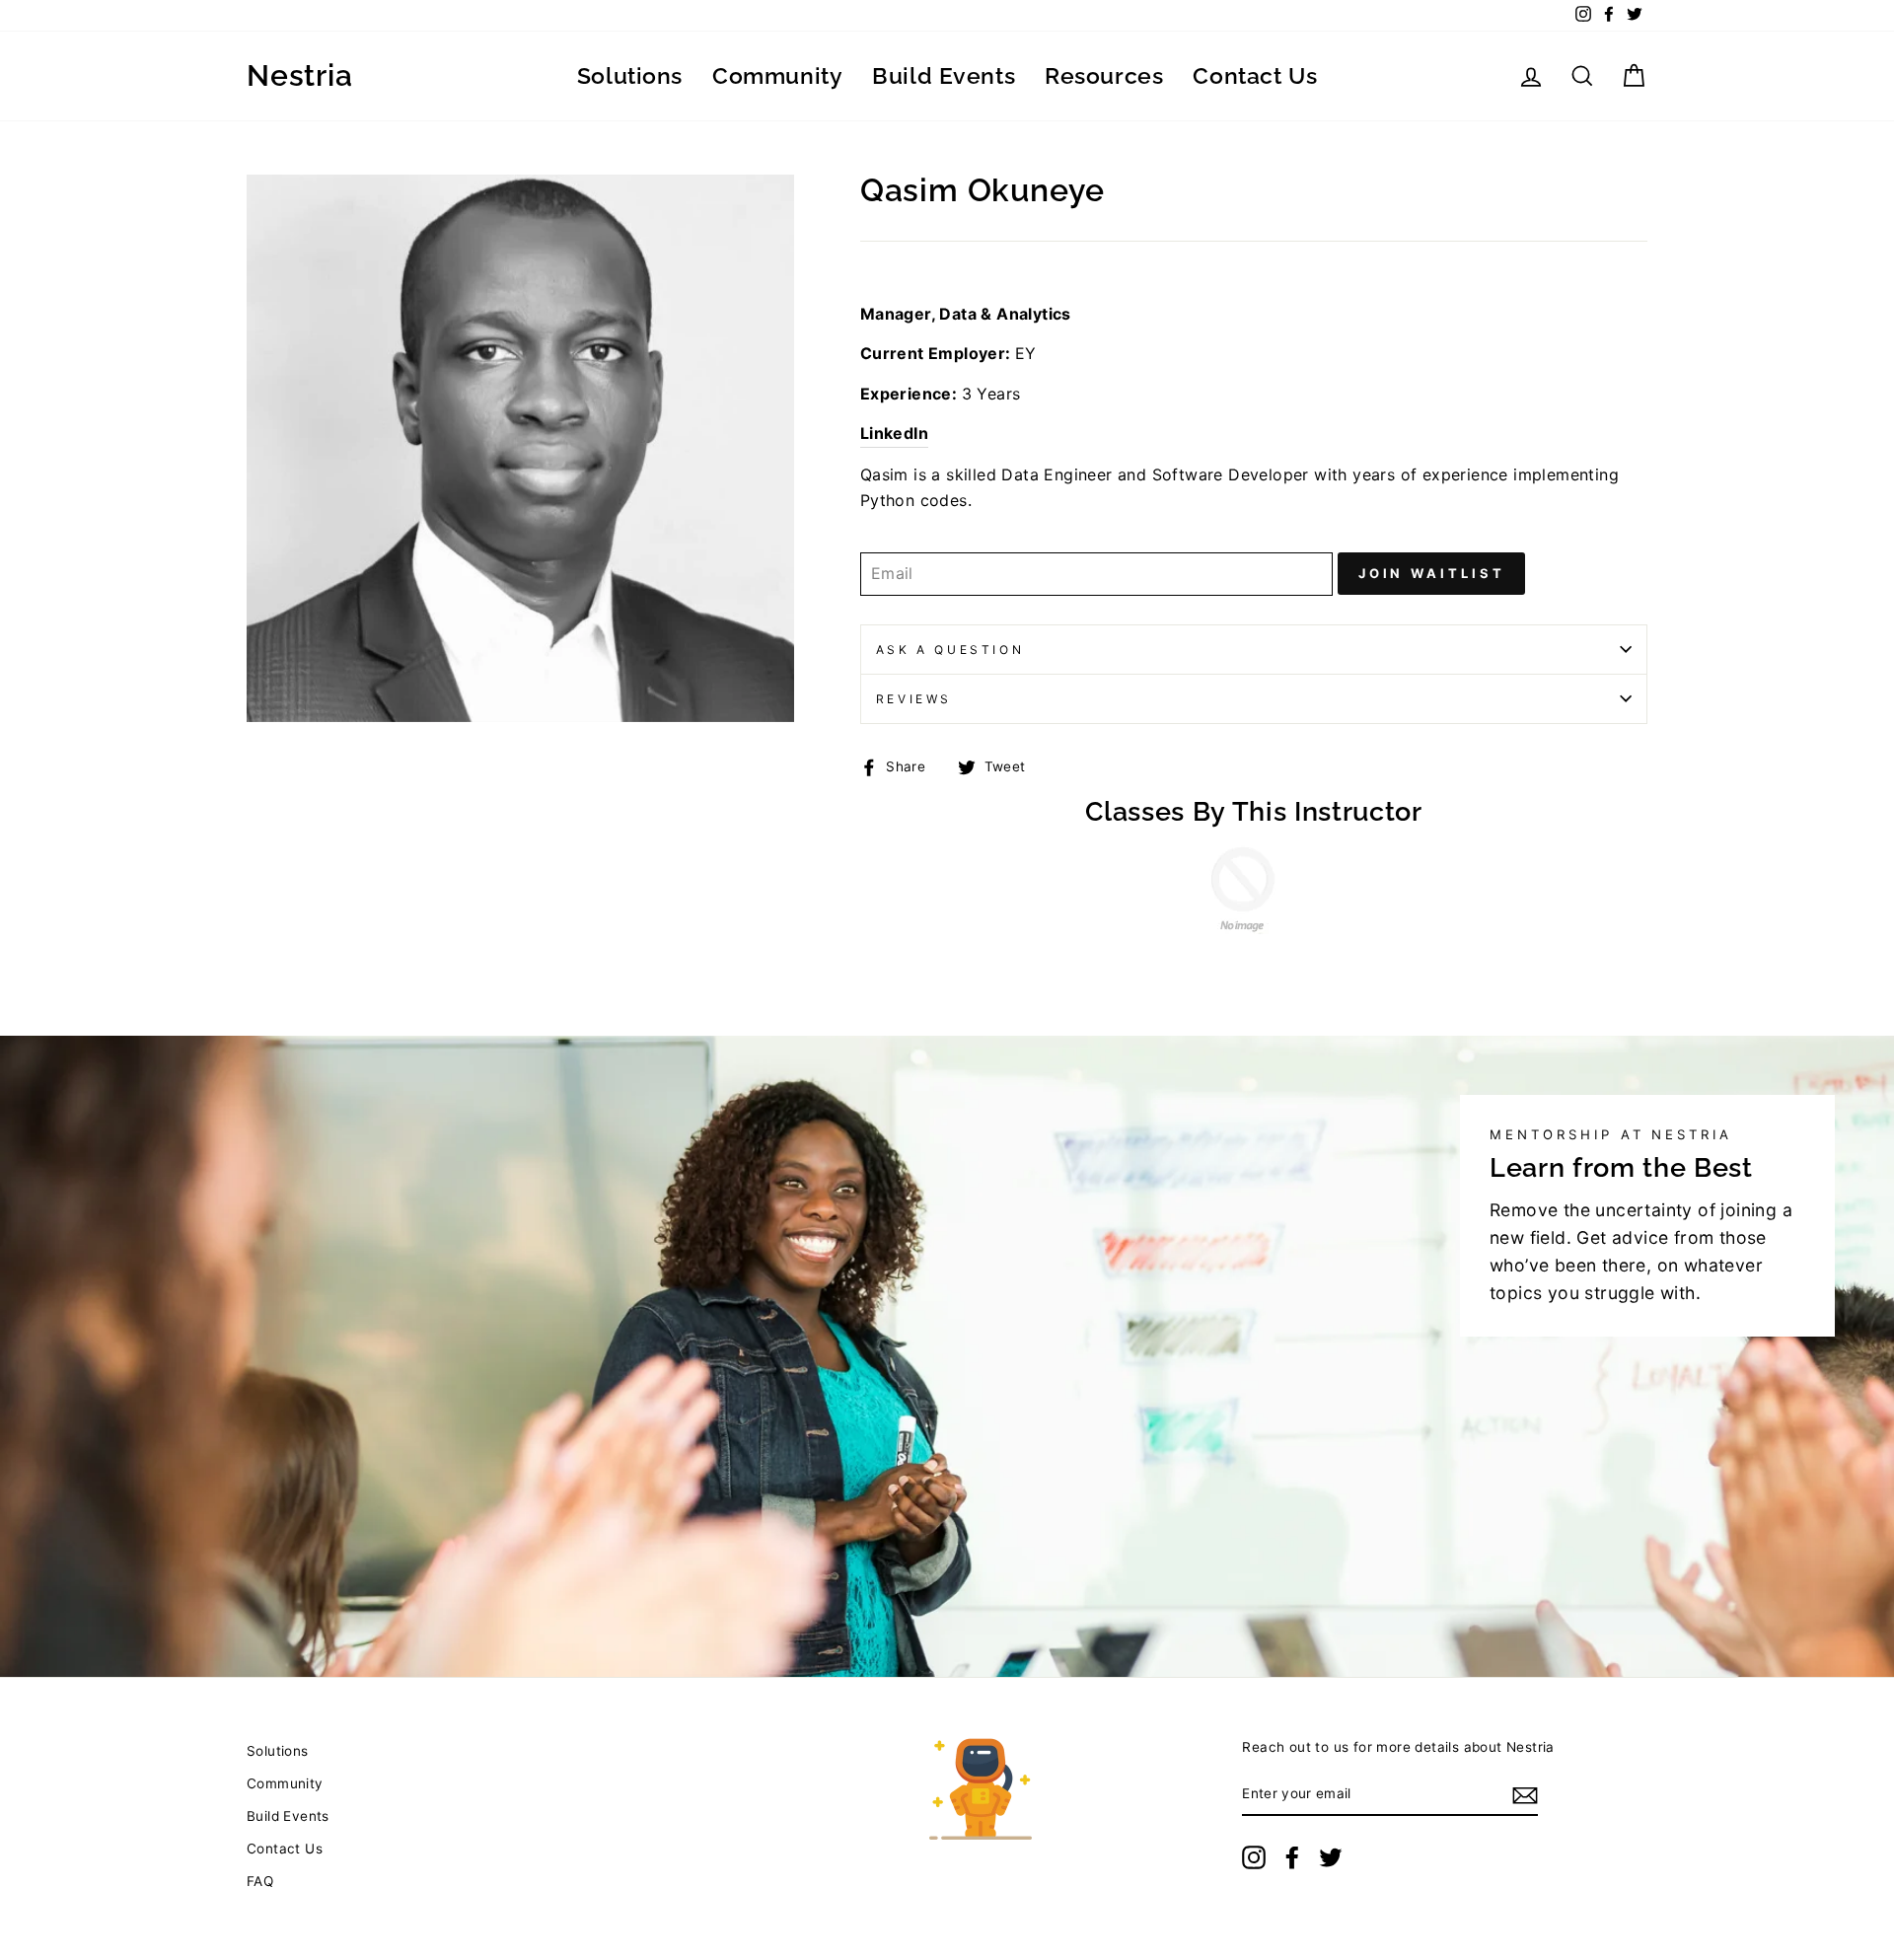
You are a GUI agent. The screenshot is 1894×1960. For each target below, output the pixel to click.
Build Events (944, 75)
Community (777, 75)
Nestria (299, 76)
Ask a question (950, 650)
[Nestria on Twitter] (1331, 1857)
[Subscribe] (1525, 1795)
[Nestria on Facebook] (1292, 1857)
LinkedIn (894, 433)
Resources (1104, 75)
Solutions (630, 75)
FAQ (260, 1881)
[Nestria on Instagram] (1254, 1857)
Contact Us (1255, 75)
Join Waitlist (1432, 573)
